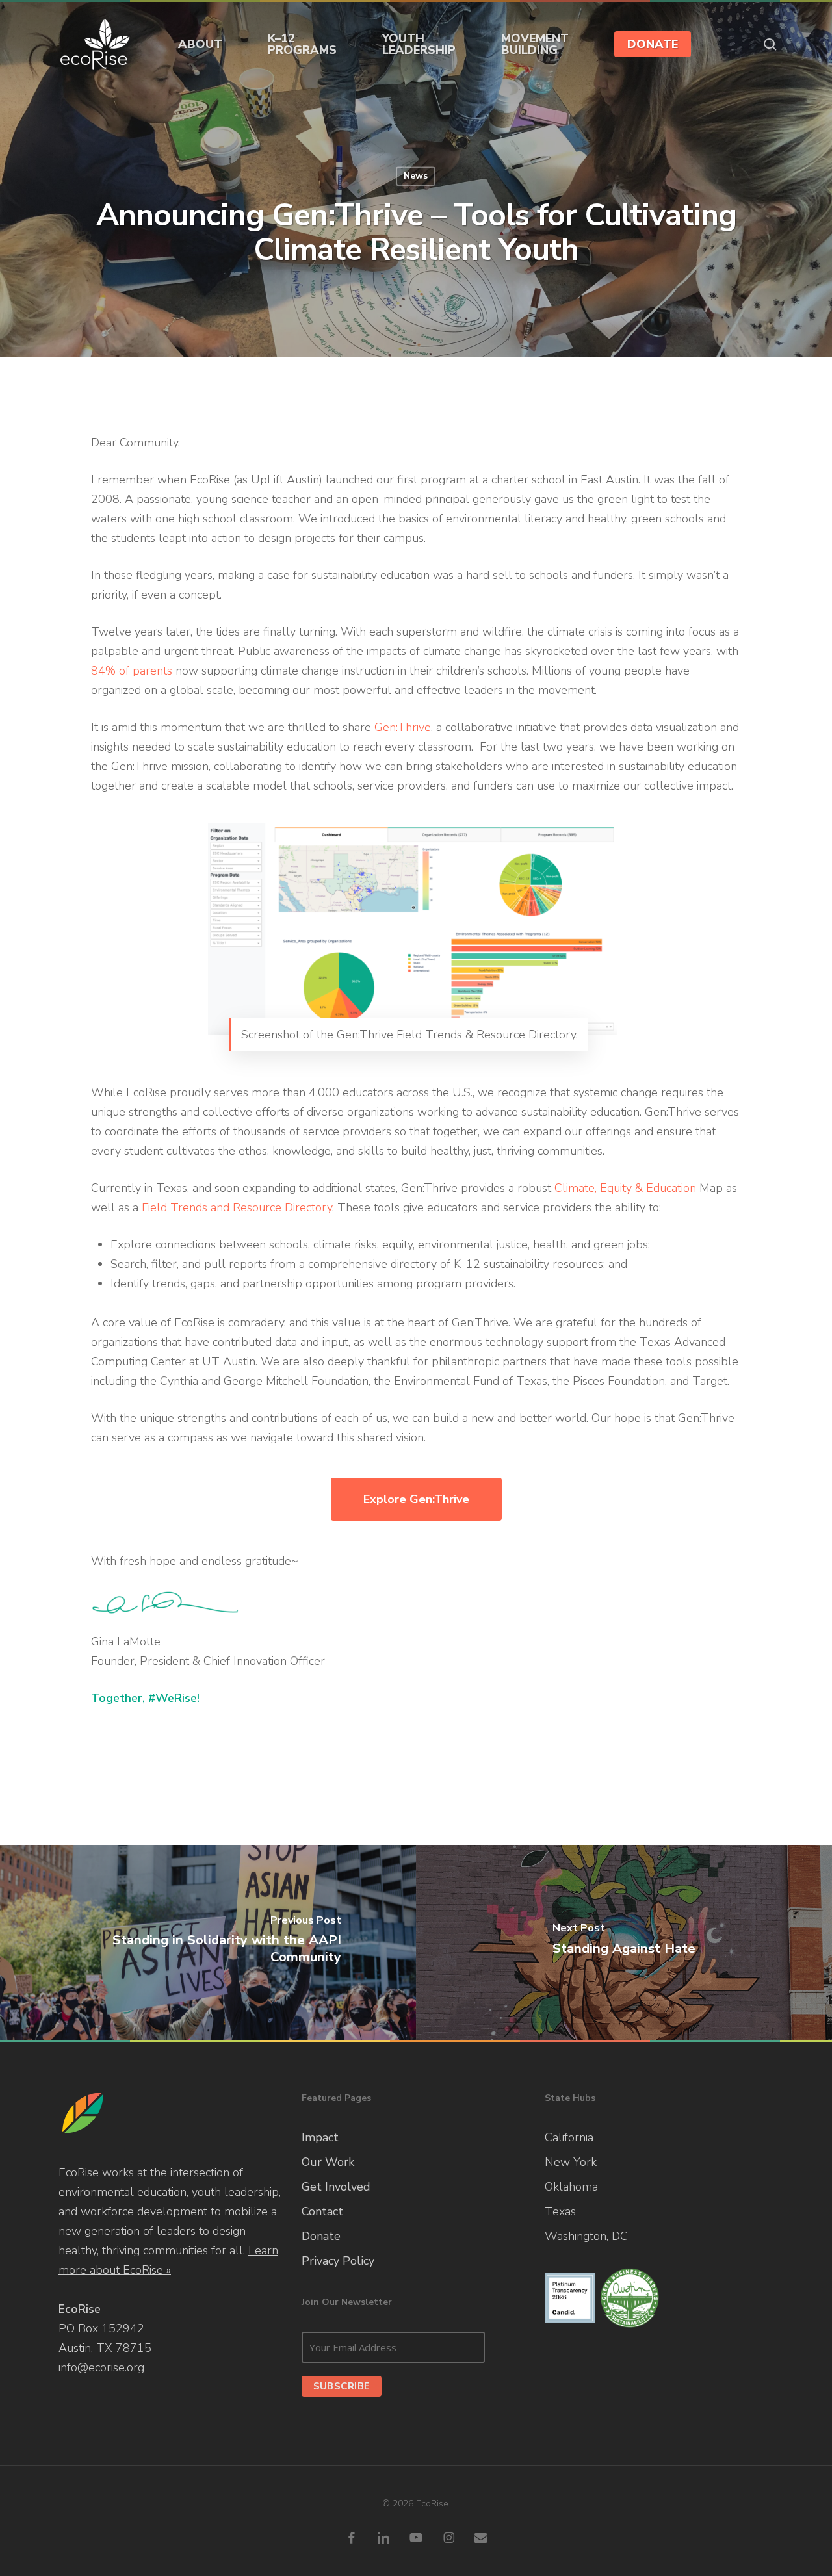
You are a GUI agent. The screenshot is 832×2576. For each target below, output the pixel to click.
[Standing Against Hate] (624, 1942)
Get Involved (336, 2187)
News (416, 176)
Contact (322, 2211)
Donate (321, 2236)
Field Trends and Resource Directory (237, 1207)
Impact (320, 2137)
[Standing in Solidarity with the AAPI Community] (208, 1942)
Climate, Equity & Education (625, 1188)
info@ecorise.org (101, 2367)
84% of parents (132, 671)
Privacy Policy (338, 2261)
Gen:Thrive (403, 727)
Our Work (328, 2162)
